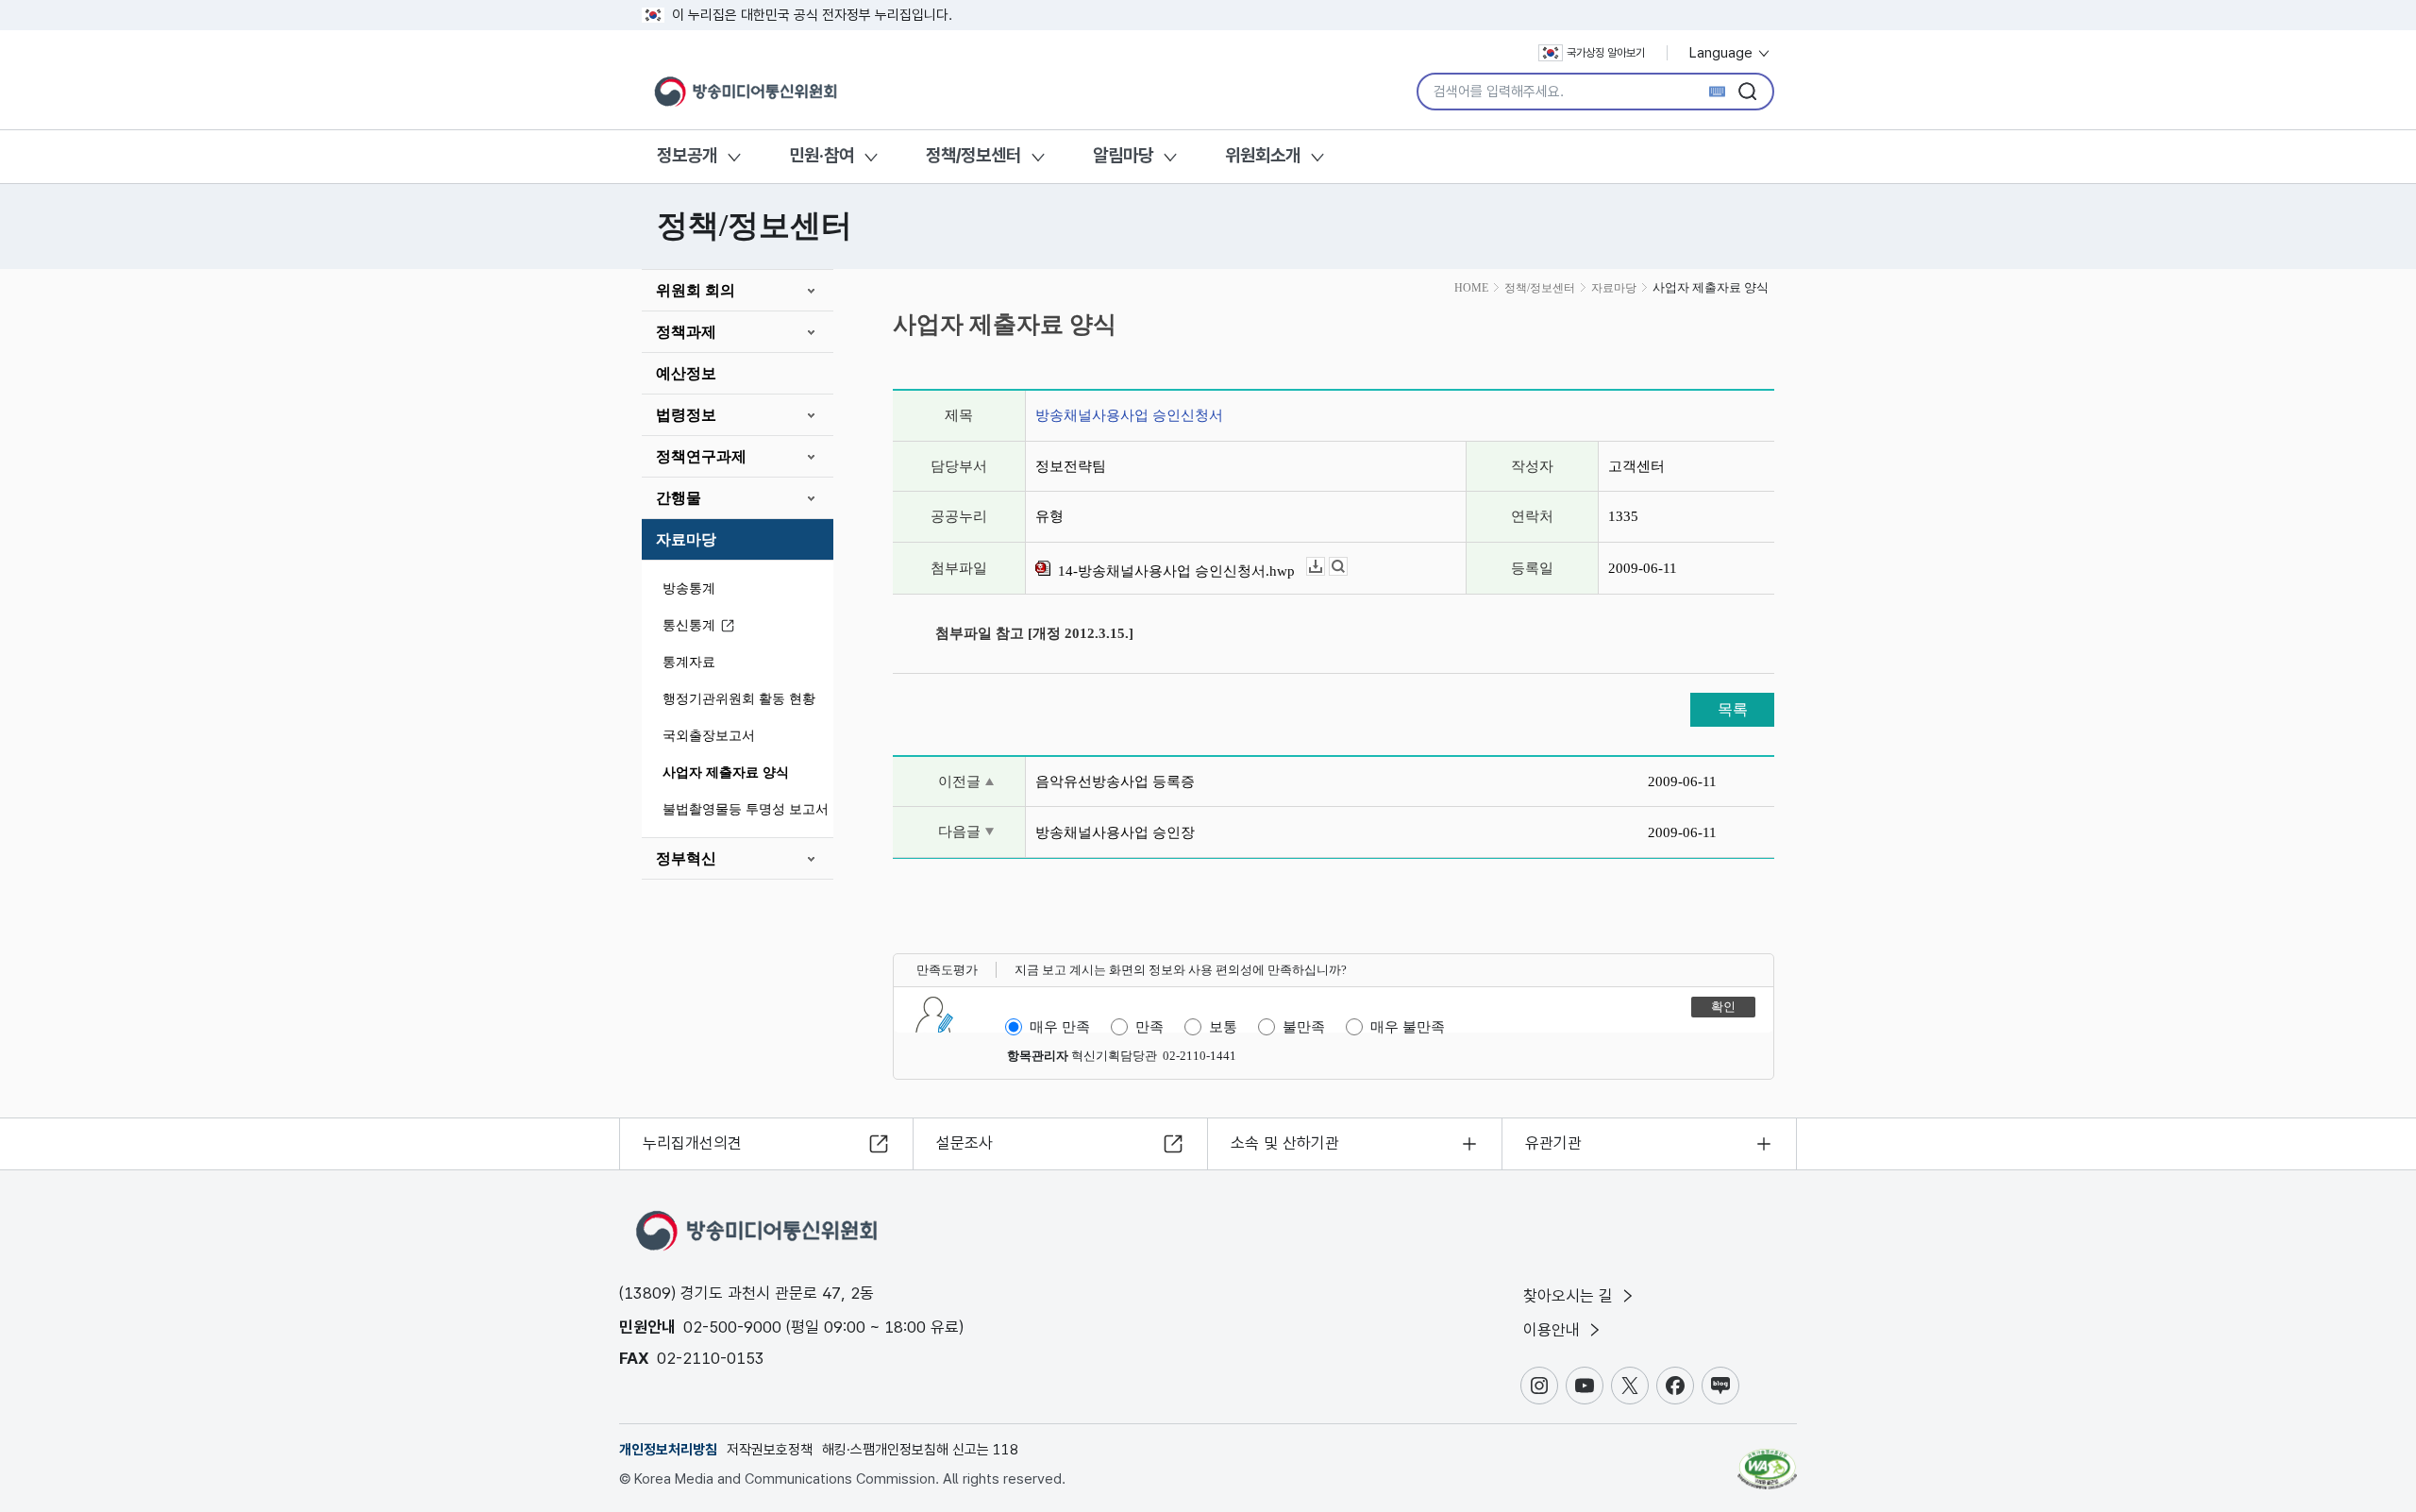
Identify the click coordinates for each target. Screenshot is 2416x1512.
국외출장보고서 (709, 736)
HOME (1471, 288)
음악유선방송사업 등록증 (1115, 781)
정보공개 (687, 155)
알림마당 (1123, 155)
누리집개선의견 (692, 1143)
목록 (1733, 709)
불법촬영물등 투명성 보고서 (746, 809)
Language (1723, 53)
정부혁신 (686, 858)
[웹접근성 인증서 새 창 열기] (1767, 1460)
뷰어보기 (1347, 567)
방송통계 (689, 588)
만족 (1149, 1027)
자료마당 (686, 539)
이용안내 (1554, 1330)
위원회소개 (1263, 155)
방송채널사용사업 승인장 (1115, 832)
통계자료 (689, 662)
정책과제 (686, 332)
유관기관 (1553, 1143)
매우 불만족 (1408, 1027)
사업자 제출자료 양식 (726, 773)
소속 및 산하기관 (1285, 1143)
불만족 (1304, 1027)
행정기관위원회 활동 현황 (739, 699)
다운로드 (1325, 567)
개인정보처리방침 (668, 1450)
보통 (1223, 1027)
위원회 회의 (696, 290)
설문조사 (965, 1143)
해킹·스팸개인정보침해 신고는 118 (920, 1450)
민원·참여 (822, 155)
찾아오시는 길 (1570, 1296)
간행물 (679, 498)
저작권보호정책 (770, 1450)
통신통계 (689, 625)
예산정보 (686, 373)
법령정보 (686, 415)
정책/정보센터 (973, 155)
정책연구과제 (701, 456)
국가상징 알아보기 (1606, 53)
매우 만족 (1060, 1027)
